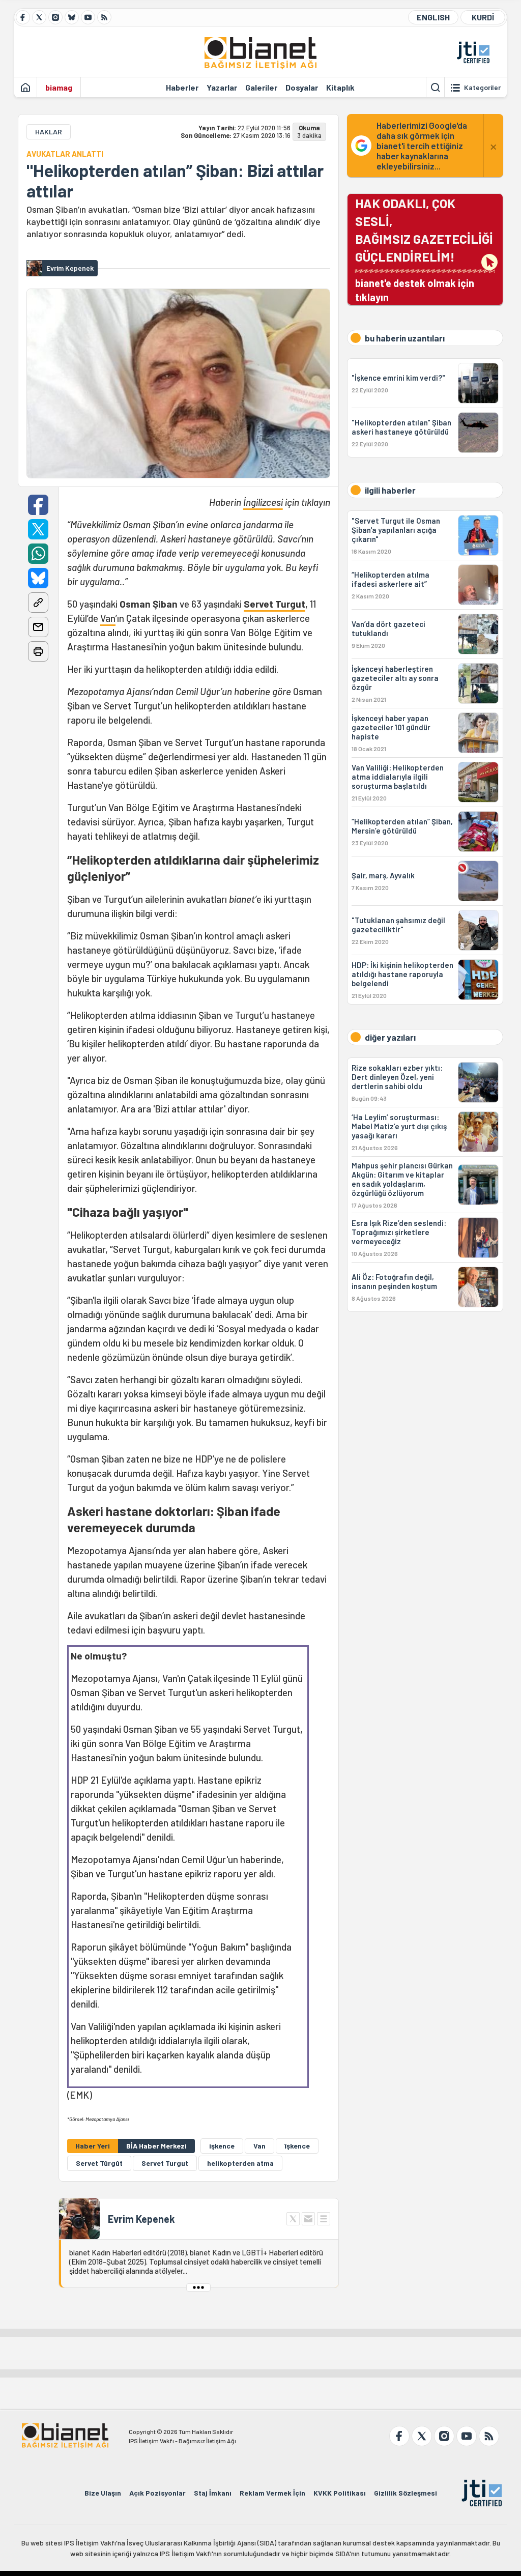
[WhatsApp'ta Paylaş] (38, 554)
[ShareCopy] (38, 603)
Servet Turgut (274, 604)
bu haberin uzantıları (405, 338)
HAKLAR (49, 132)
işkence (222, 2146)
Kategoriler (482, 88)
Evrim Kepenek (141, 2219)
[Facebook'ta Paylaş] (38, 505)
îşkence (297, 2146)
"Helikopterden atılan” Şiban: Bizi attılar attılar (175, 181)
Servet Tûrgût (99, 2163)
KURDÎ (483, 17)
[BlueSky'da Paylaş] (38, 578)
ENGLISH (433, 17)
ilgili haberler (390, 490)
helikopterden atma (240, 2163)
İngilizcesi (263, 502)
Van (108, 618)
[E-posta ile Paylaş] (38, 627)
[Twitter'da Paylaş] (38, 529)
